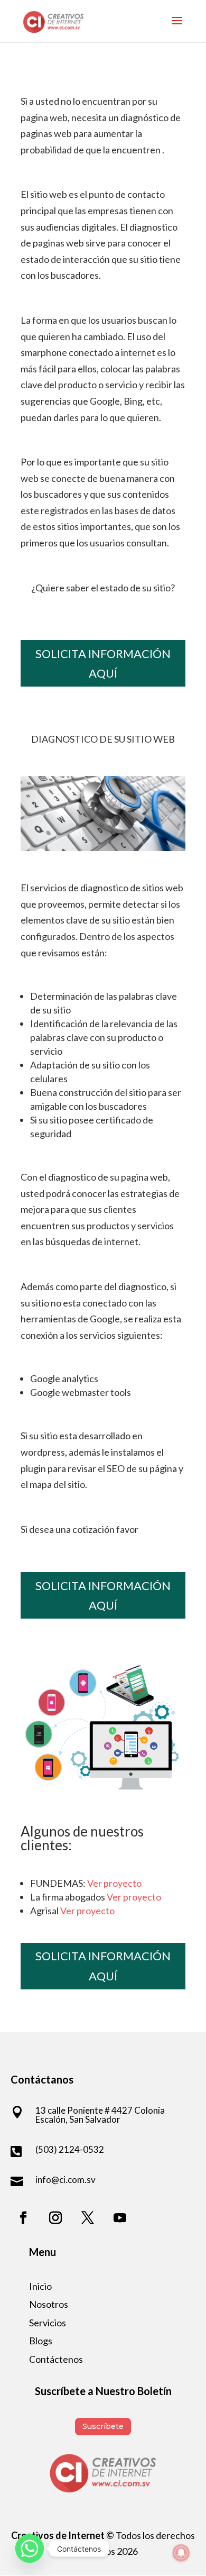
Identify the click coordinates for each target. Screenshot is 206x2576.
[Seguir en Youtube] (120, 2218)
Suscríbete (103, 2426)
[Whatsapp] (30, 2548)
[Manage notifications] (181, 2553)
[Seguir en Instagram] (55, 2218)
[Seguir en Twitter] (88, 2218)
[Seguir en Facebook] (23, 2218)
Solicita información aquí (103, 663)
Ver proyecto (114, 1883)
